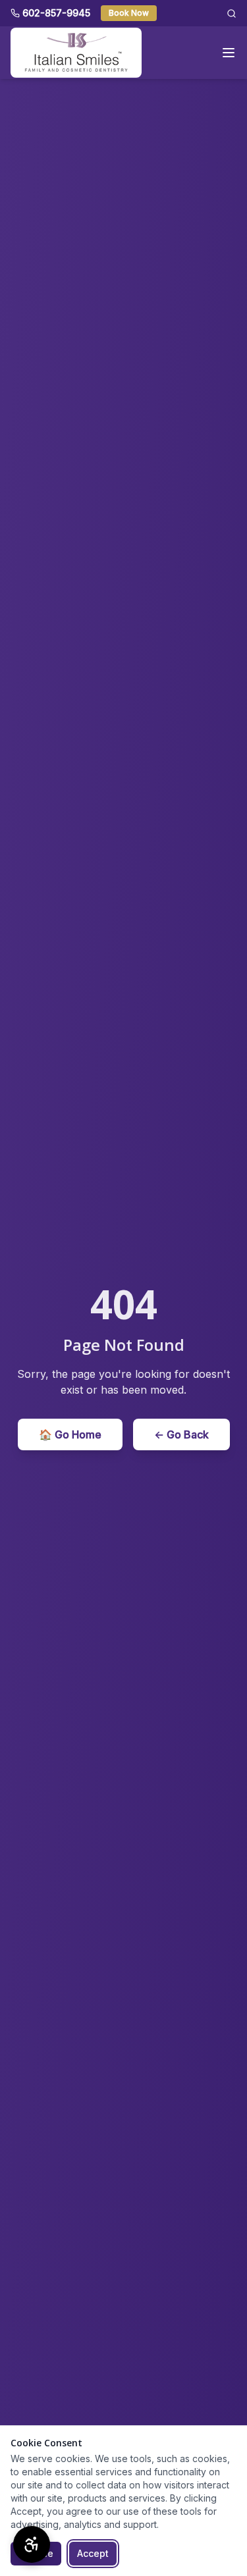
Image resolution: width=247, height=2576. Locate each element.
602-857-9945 (56, 13)
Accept (93, 2553)
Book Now (129, 13)
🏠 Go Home (70, 1434)
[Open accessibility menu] (32, 2544)
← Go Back (181, 1434)
